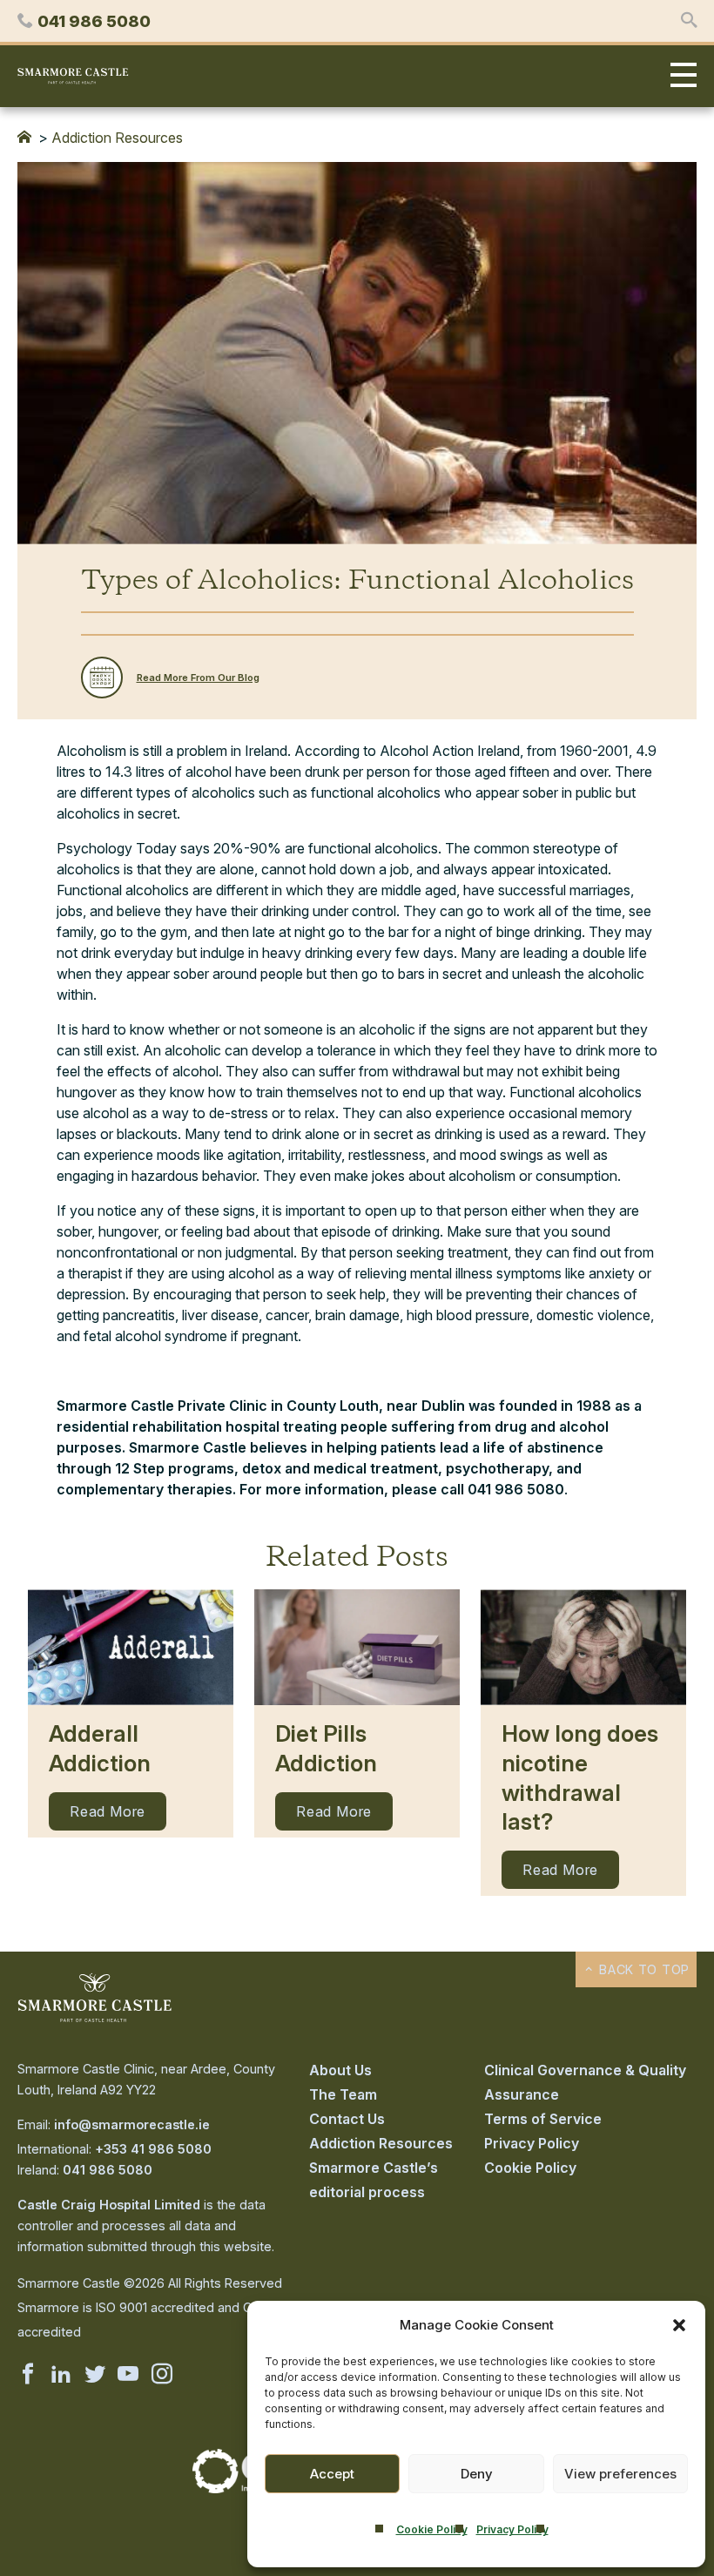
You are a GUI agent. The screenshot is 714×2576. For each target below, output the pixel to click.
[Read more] (131, 1647)
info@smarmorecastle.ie (132, 2124)
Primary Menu (679, 76)
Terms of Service (543, 2119)
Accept (332, 2474)
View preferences (620, 2474)
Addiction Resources (117, 138)
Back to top (642, 1969)
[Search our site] (689, 21)
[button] (679, 2325)
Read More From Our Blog (198, 678)
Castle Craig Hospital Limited (109, 2205)
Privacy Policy (512, 2529)
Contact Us (347, 2119)
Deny (477, 2474)
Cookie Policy (432, 2529)
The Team (343, 2094)
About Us (340, 2070)
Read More (108, 1811)
